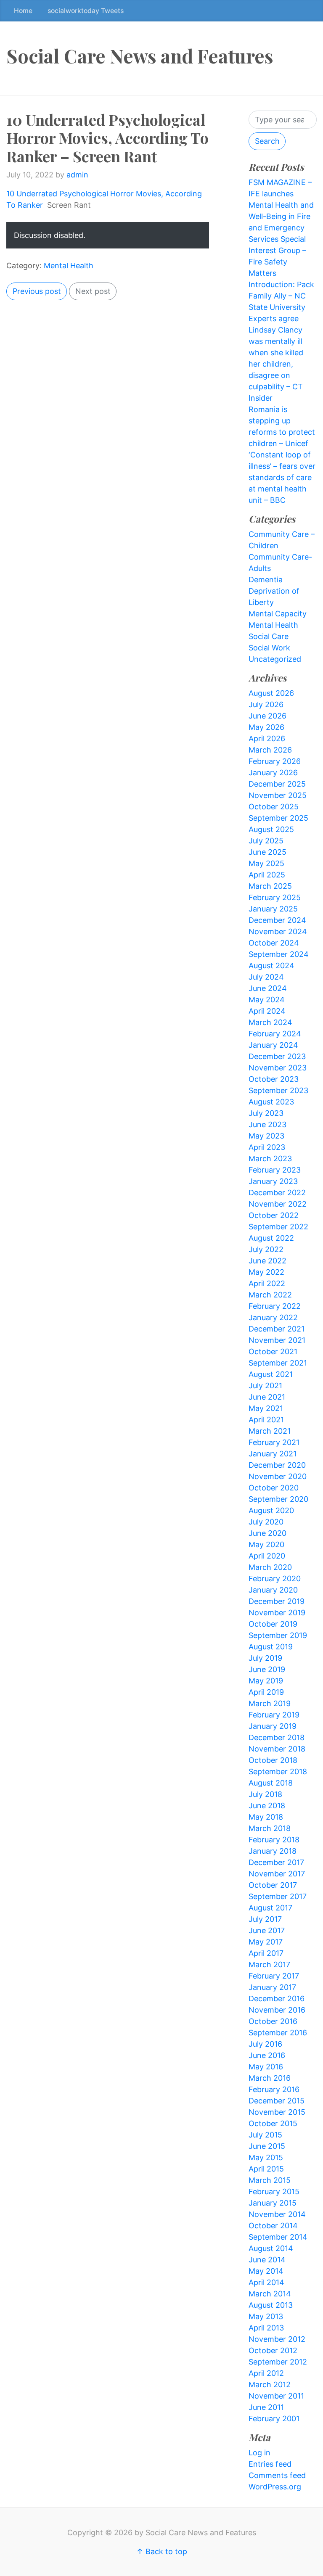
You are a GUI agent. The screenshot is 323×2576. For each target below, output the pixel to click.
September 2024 (279, 954)
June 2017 (267, 1930)
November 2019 (277, 1613)
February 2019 (274, 1715)
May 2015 (266, 2157)
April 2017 (266, 1953)
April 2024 (267, 1011)
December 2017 (276, 1862)
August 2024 (271, 966)
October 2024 (274, 943)
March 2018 (270, 1828)
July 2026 (266, 704)
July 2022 (266, 1249)
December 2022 (277, 1193)
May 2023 (266, 1136)
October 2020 (274, 1488)
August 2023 (271, 1102)
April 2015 (266, 2169)
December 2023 (277, 1056)
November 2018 (277, 1749)
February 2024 (275, 1034)
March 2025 (270, 886)
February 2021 (274, 1442)
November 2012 (277, 2339)
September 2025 (278, 818)
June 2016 (267, 2055)
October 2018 (273, 1760)
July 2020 (266, 1522)
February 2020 (275, 1579)
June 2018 (267, 1806)
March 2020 (270, 1567)
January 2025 (273, 909)
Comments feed (277, 2475)
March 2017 (269, 1964)
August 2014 (271, 2248)
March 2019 (270, 1703)
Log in (259, 2453)
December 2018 (277, 1737)
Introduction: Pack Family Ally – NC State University (281, 296)
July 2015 (265, 2135)
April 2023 (267, 1147)
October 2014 (273, 2226)
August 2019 (271, 1647)
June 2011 (266, 2407)
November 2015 (277, 2112)
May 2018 (266, 1817)
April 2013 (266, 2328)
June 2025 (267, 852)
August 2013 (271, 2305)
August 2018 (271, 1783)
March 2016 (270, 2078)
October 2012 (273, 2350)
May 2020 (266, 1544)
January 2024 (273, 1045)
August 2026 (271, 693)
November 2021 (277, 1340)
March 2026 (270, 750)
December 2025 (277, 784)
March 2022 (270, 1295)
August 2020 (271, 1510)
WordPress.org (275, 2487)
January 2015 (273, 2203)
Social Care (269, 636)
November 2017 (277, 1874)
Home (23, 11)
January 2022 (273, 1317)
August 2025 (271, 829)
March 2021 (270, 1431)
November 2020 (278, 1476)
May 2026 (266, 727)
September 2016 (278, 2033)
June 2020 (267, 1533)
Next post (93, 291)
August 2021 (271, 1374)
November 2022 (278, 1204)
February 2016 (274, 2089)
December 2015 (277, 2101)
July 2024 (266, 977)
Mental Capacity (278, 614)
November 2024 (278, 931)
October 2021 (273, 1351)
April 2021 (266, 1420)
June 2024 (268, 988)
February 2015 (274, 2192)
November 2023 (278, 1068)
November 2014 (277, 2214)
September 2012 (278, 2362)
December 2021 (277, 1329)
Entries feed (270, 2464)
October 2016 (273, 2021)
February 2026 (275, 761)
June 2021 (267, 1397)
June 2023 (267, 1124)
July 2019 (265, 1658)
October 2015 (273, 2123)
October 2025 (274, 807)
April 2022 (267, 1283)
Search (267, 141)
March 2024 (270, 1022)
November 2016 (277, 2010)
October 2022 (274, 1215)
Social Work (269, 648)
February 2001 (274, 2419)
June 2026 (267, 716)
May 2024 (267, 1000)
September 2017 (278, 1896)
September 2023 (278, 1090)
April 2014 (266, 2282)
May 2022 (266, 1272)
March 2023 (270, 1159)
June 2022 (267, 1261)
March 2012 (270, 2384)
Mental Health (69, 266)
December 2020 (277, 1465)
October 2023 (274, 1079)
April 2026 (267, 738)
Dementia (266, 580)
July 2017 (265, 1919)
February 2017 (274, 1976)
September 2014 (278, 2237)
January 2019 (273, 1726)
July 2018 (265, 1794)
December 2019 (277, 1601)
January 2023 (273, 1181)
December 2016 (277, 1999)
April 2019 (266, 1692)
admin (77, 175)
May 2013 (266, 2316)
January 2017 (272, 1987)
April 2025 (267, 875)
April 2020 (267, 1556)
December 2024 (277, 920)
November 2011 (276, 2396)
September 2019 (278, 1635)
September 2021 (278, 1363)
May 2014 (266, 2271)
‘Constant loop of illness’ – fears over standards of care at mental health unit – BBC (282, 477)
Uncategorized (275, 659)
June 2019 (267, 1669)
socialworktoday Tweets (86, 11)
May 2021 (266, 1408)
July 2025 (266, 841)
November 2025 (278, 795)
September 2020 (278, 1499)
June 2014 (267, 2260)
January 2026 (273, 773)
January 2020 (273, 1590)
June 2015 (267, 2146)
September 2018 (278, 1771)
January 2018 (273, 1851)
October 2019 (273, 1624)
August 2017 (270, 1908)
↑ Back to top (162, 2551)
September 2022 (278, 1227)
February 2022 (275, 1306)
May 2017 (266, 1942)
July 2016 (265, 2044)
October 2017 (273, 1885)
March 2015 (270, 2180)
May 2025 (266, 863)
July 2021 (265, 1386)
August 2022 (271, 1238)
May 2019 (266, 1681)
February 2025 (275, 897)
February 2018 (274, 1840)
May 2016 (266, 2067)
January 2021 (273, 1454)
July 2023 (266, 1113)
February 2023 (275, 1170)
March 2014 (270, 2294)
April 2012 (266, 2373)
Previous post (37, 291)
